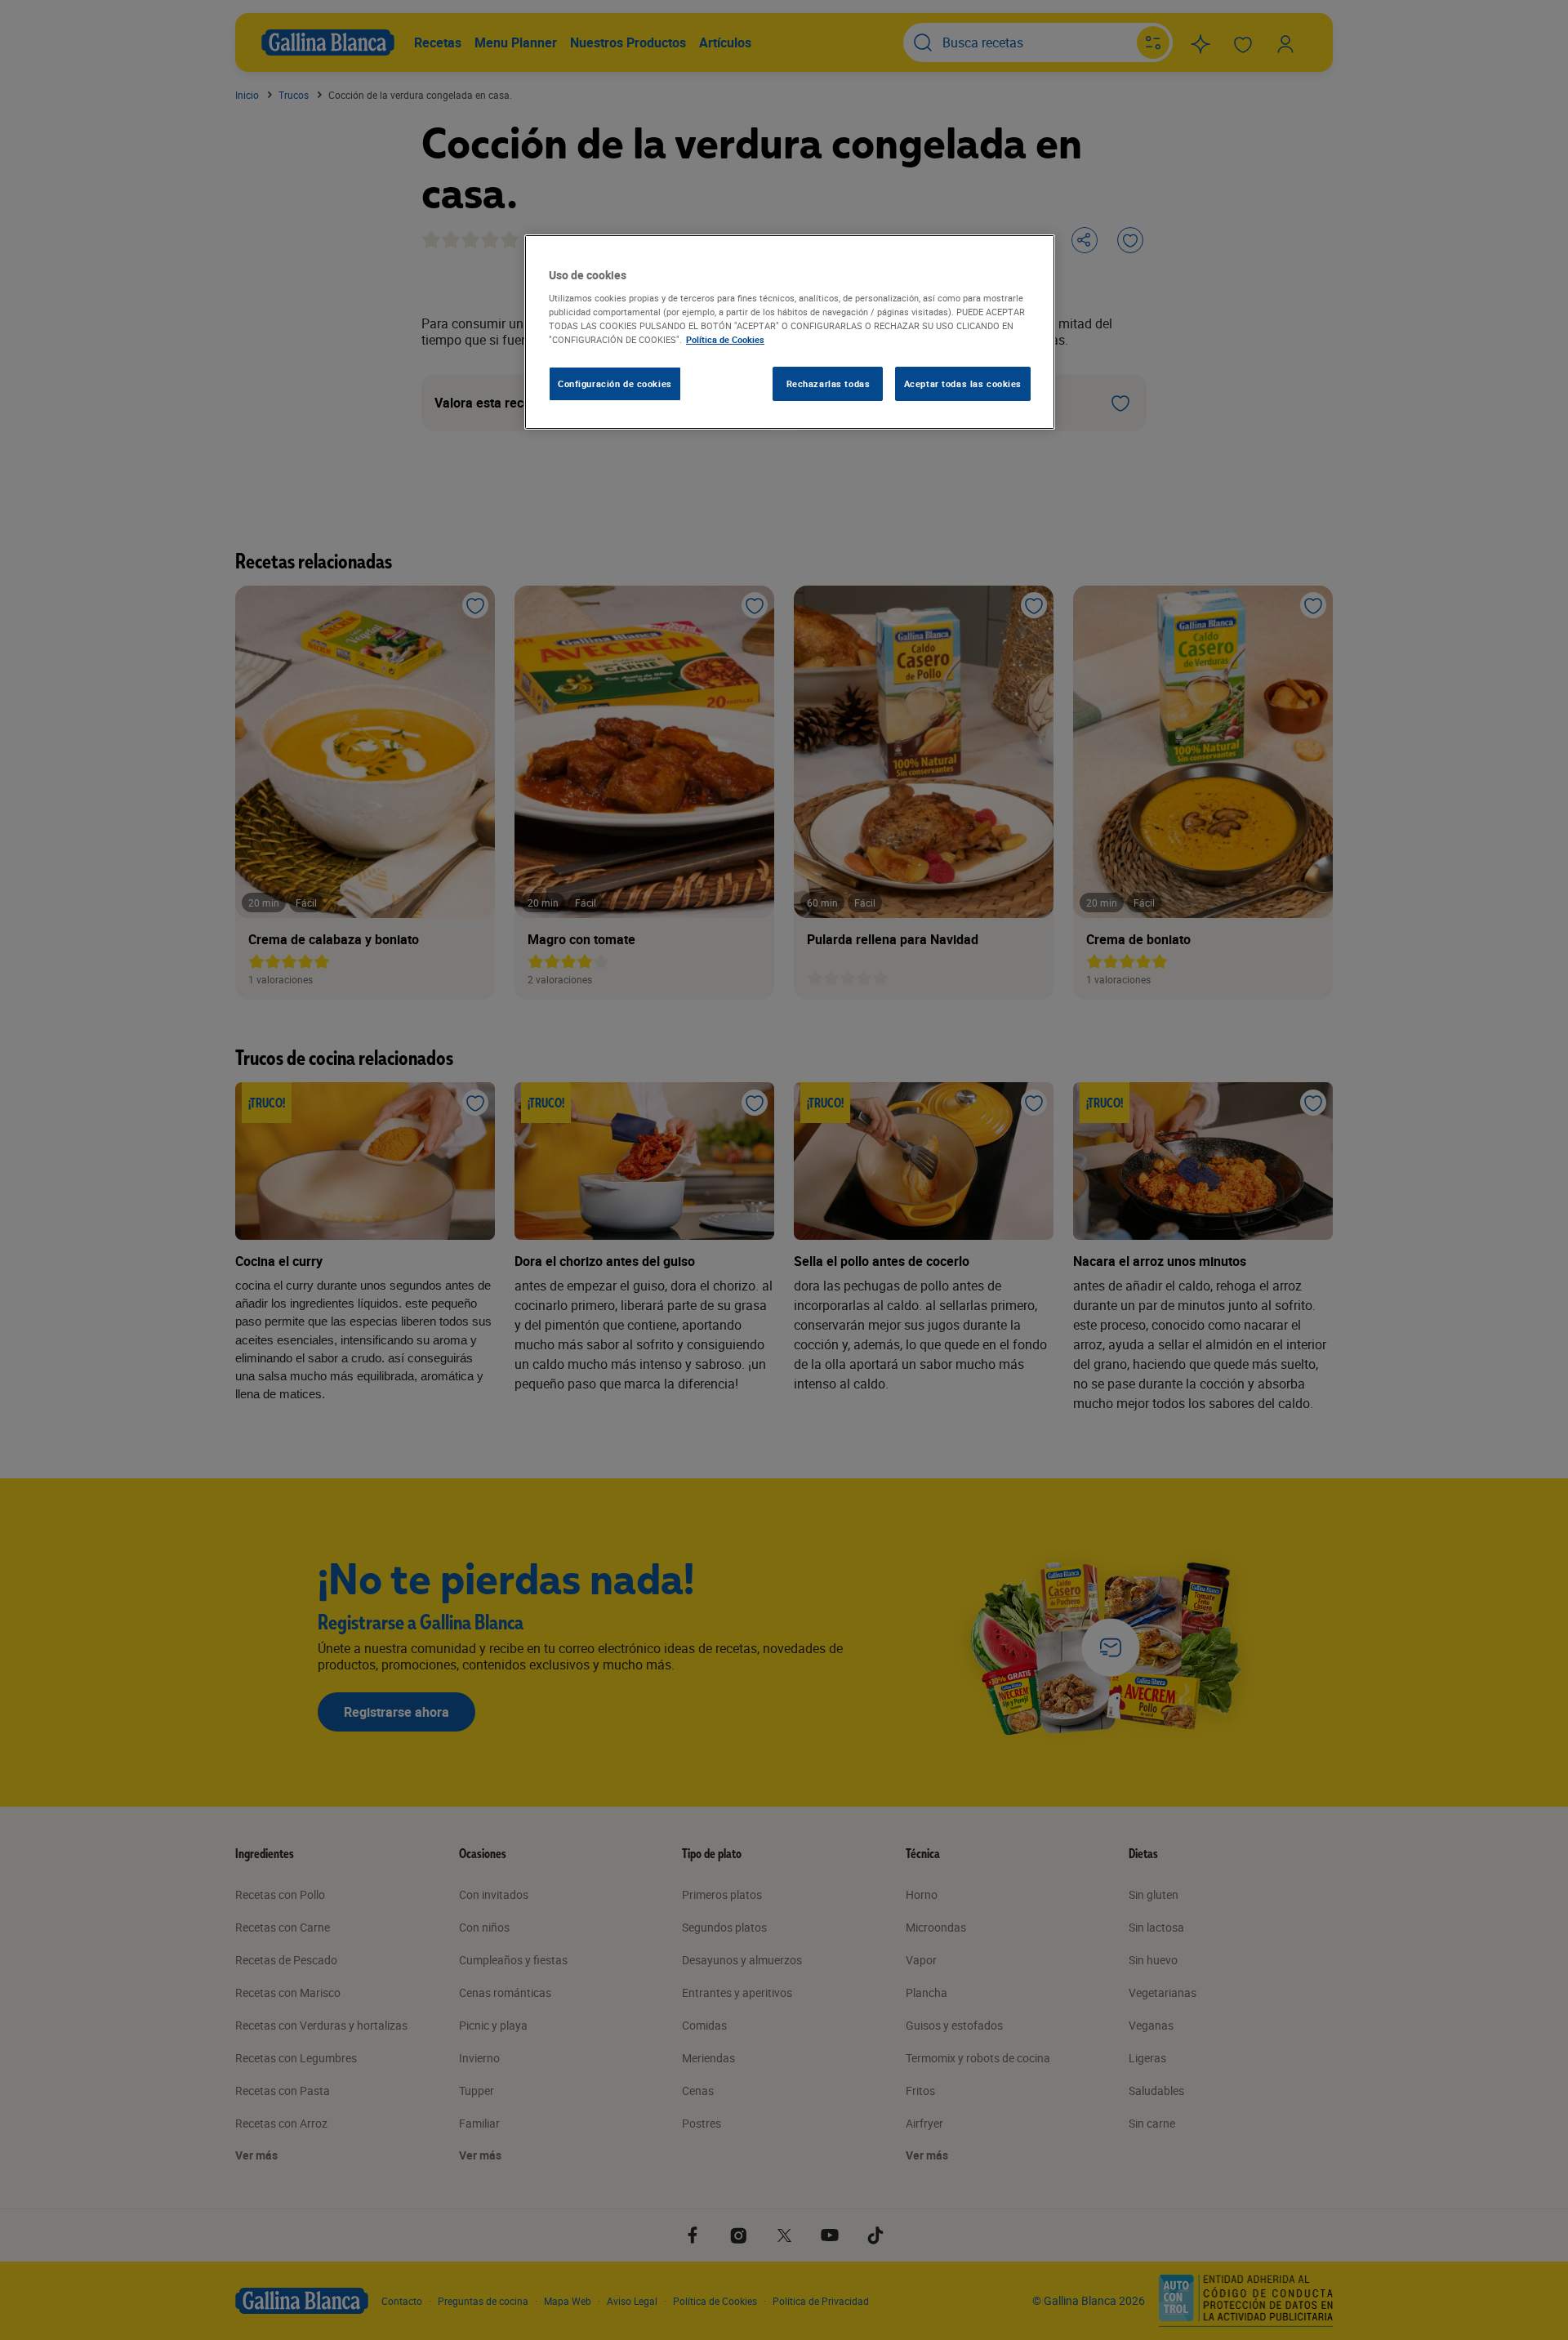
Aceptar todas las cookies (963, 383)
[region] (790, 332)
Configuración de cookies (615, 383)
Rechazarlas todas (829, 383)
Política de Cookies (725, 339)
